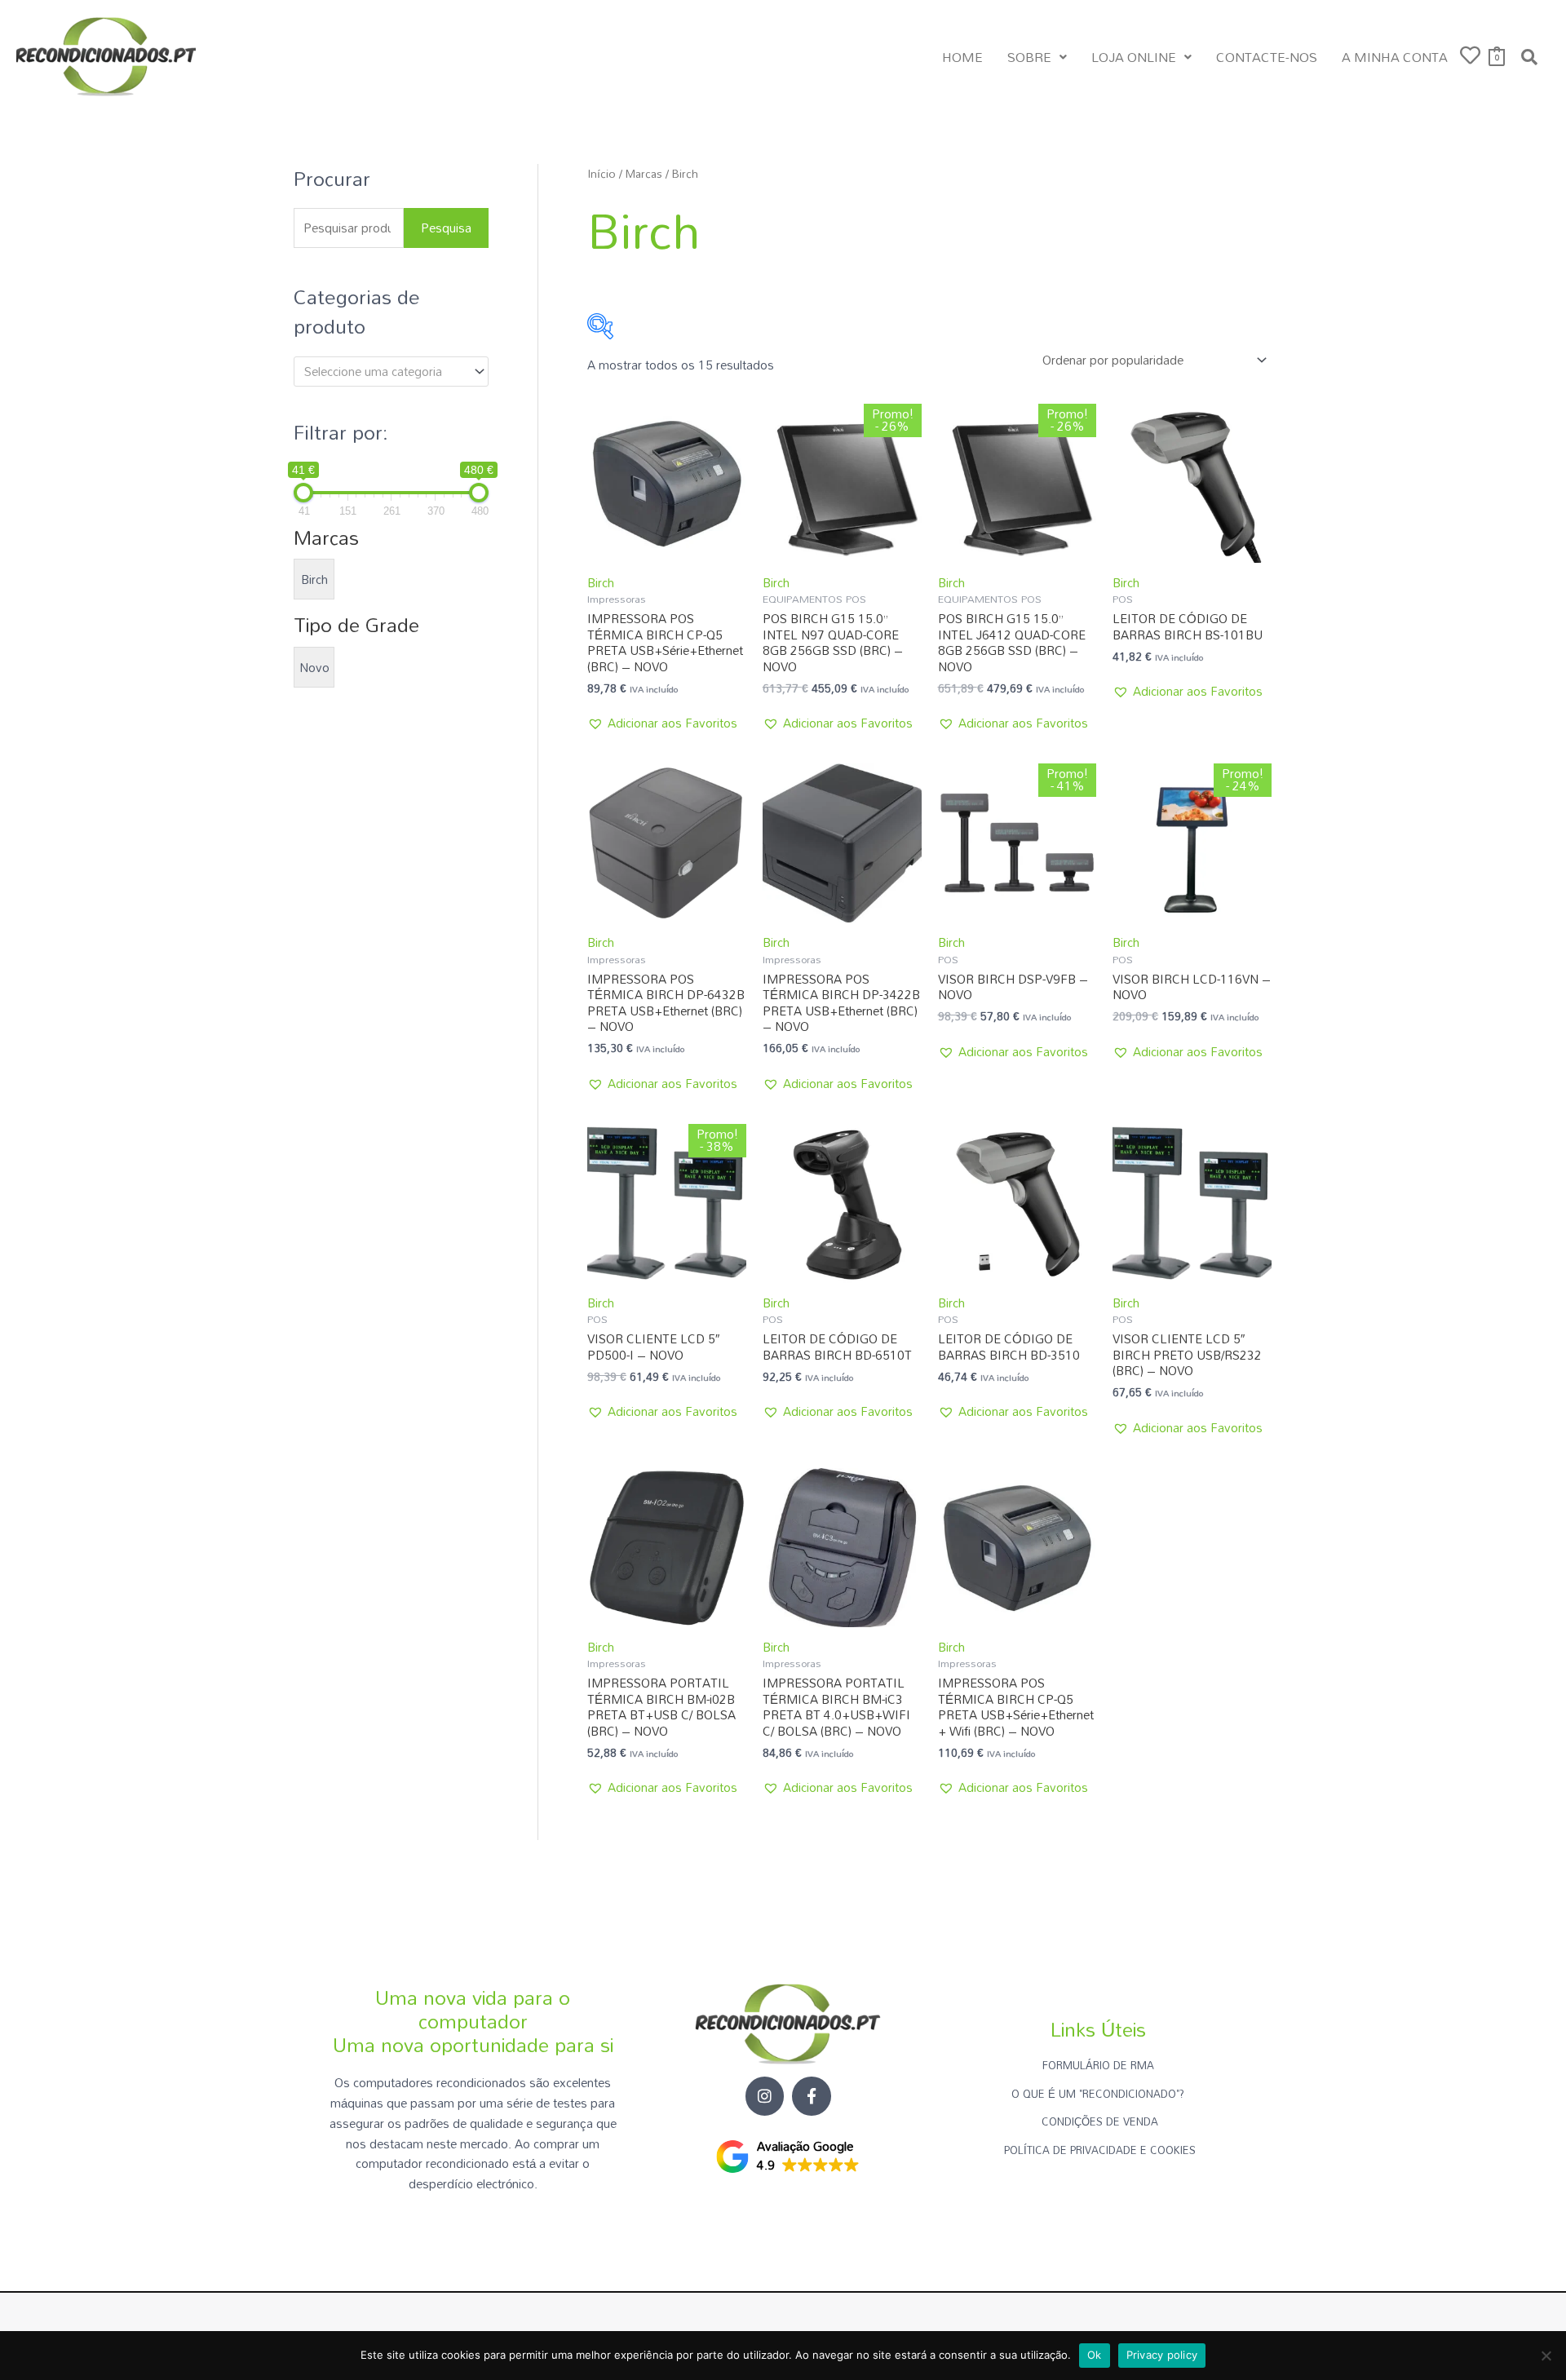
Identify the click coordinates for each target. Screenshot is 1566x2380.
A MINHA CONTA (1395, 57)
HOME (962, 57)
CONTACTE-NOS (1267, 57)
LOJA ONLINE (1134, 57)
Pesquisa (446, 228)
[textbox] (384, 371)
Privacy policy (1162, 2355)
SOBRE (1029, 57)
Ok (1095, 2355)
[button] (1037, 57)
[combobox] (391, 372)
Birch (601, 582)
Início (602, 173)
